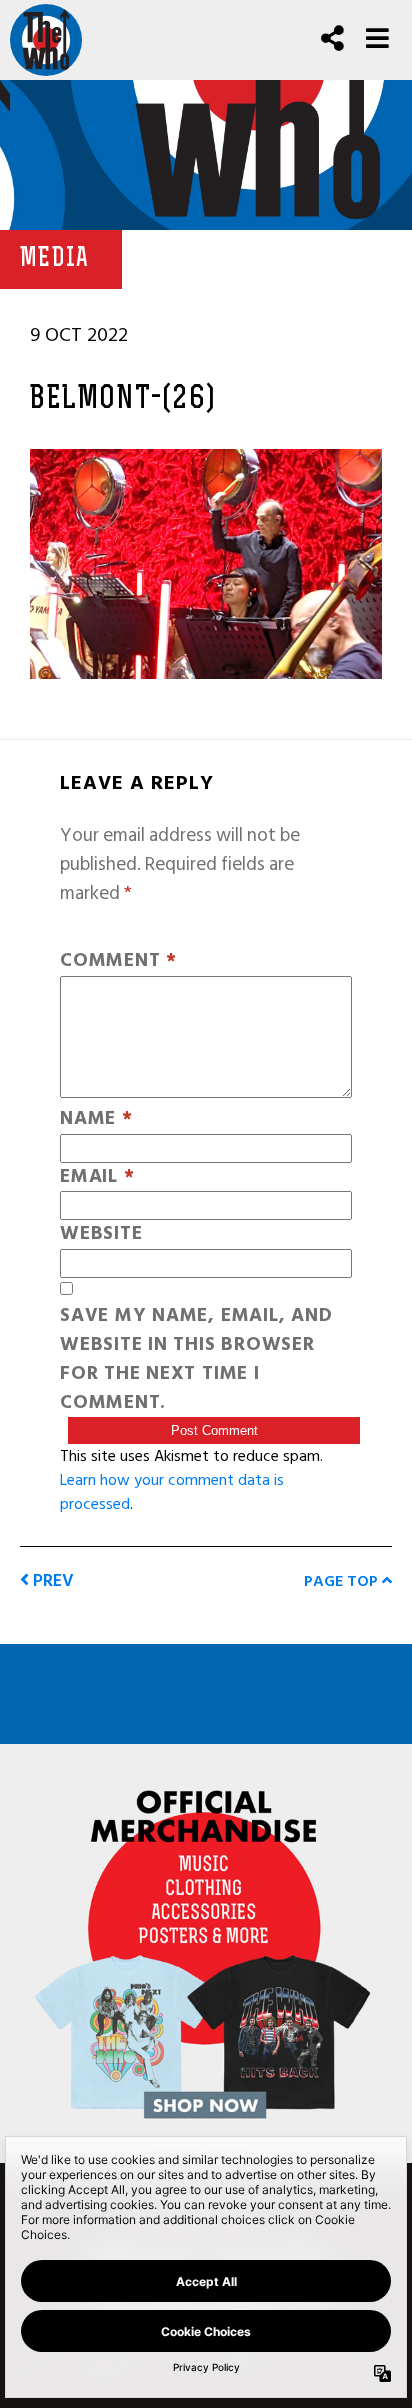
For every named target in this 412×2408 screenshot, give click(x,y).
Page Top (343, 1581)
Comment (118, 961)
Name (96, 1119)
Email (97, 1177)
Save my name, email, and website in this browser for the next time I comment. (196, 1359)
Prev (51, 1580)
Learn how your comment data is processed (172, 1492)
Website (101, 1234)
